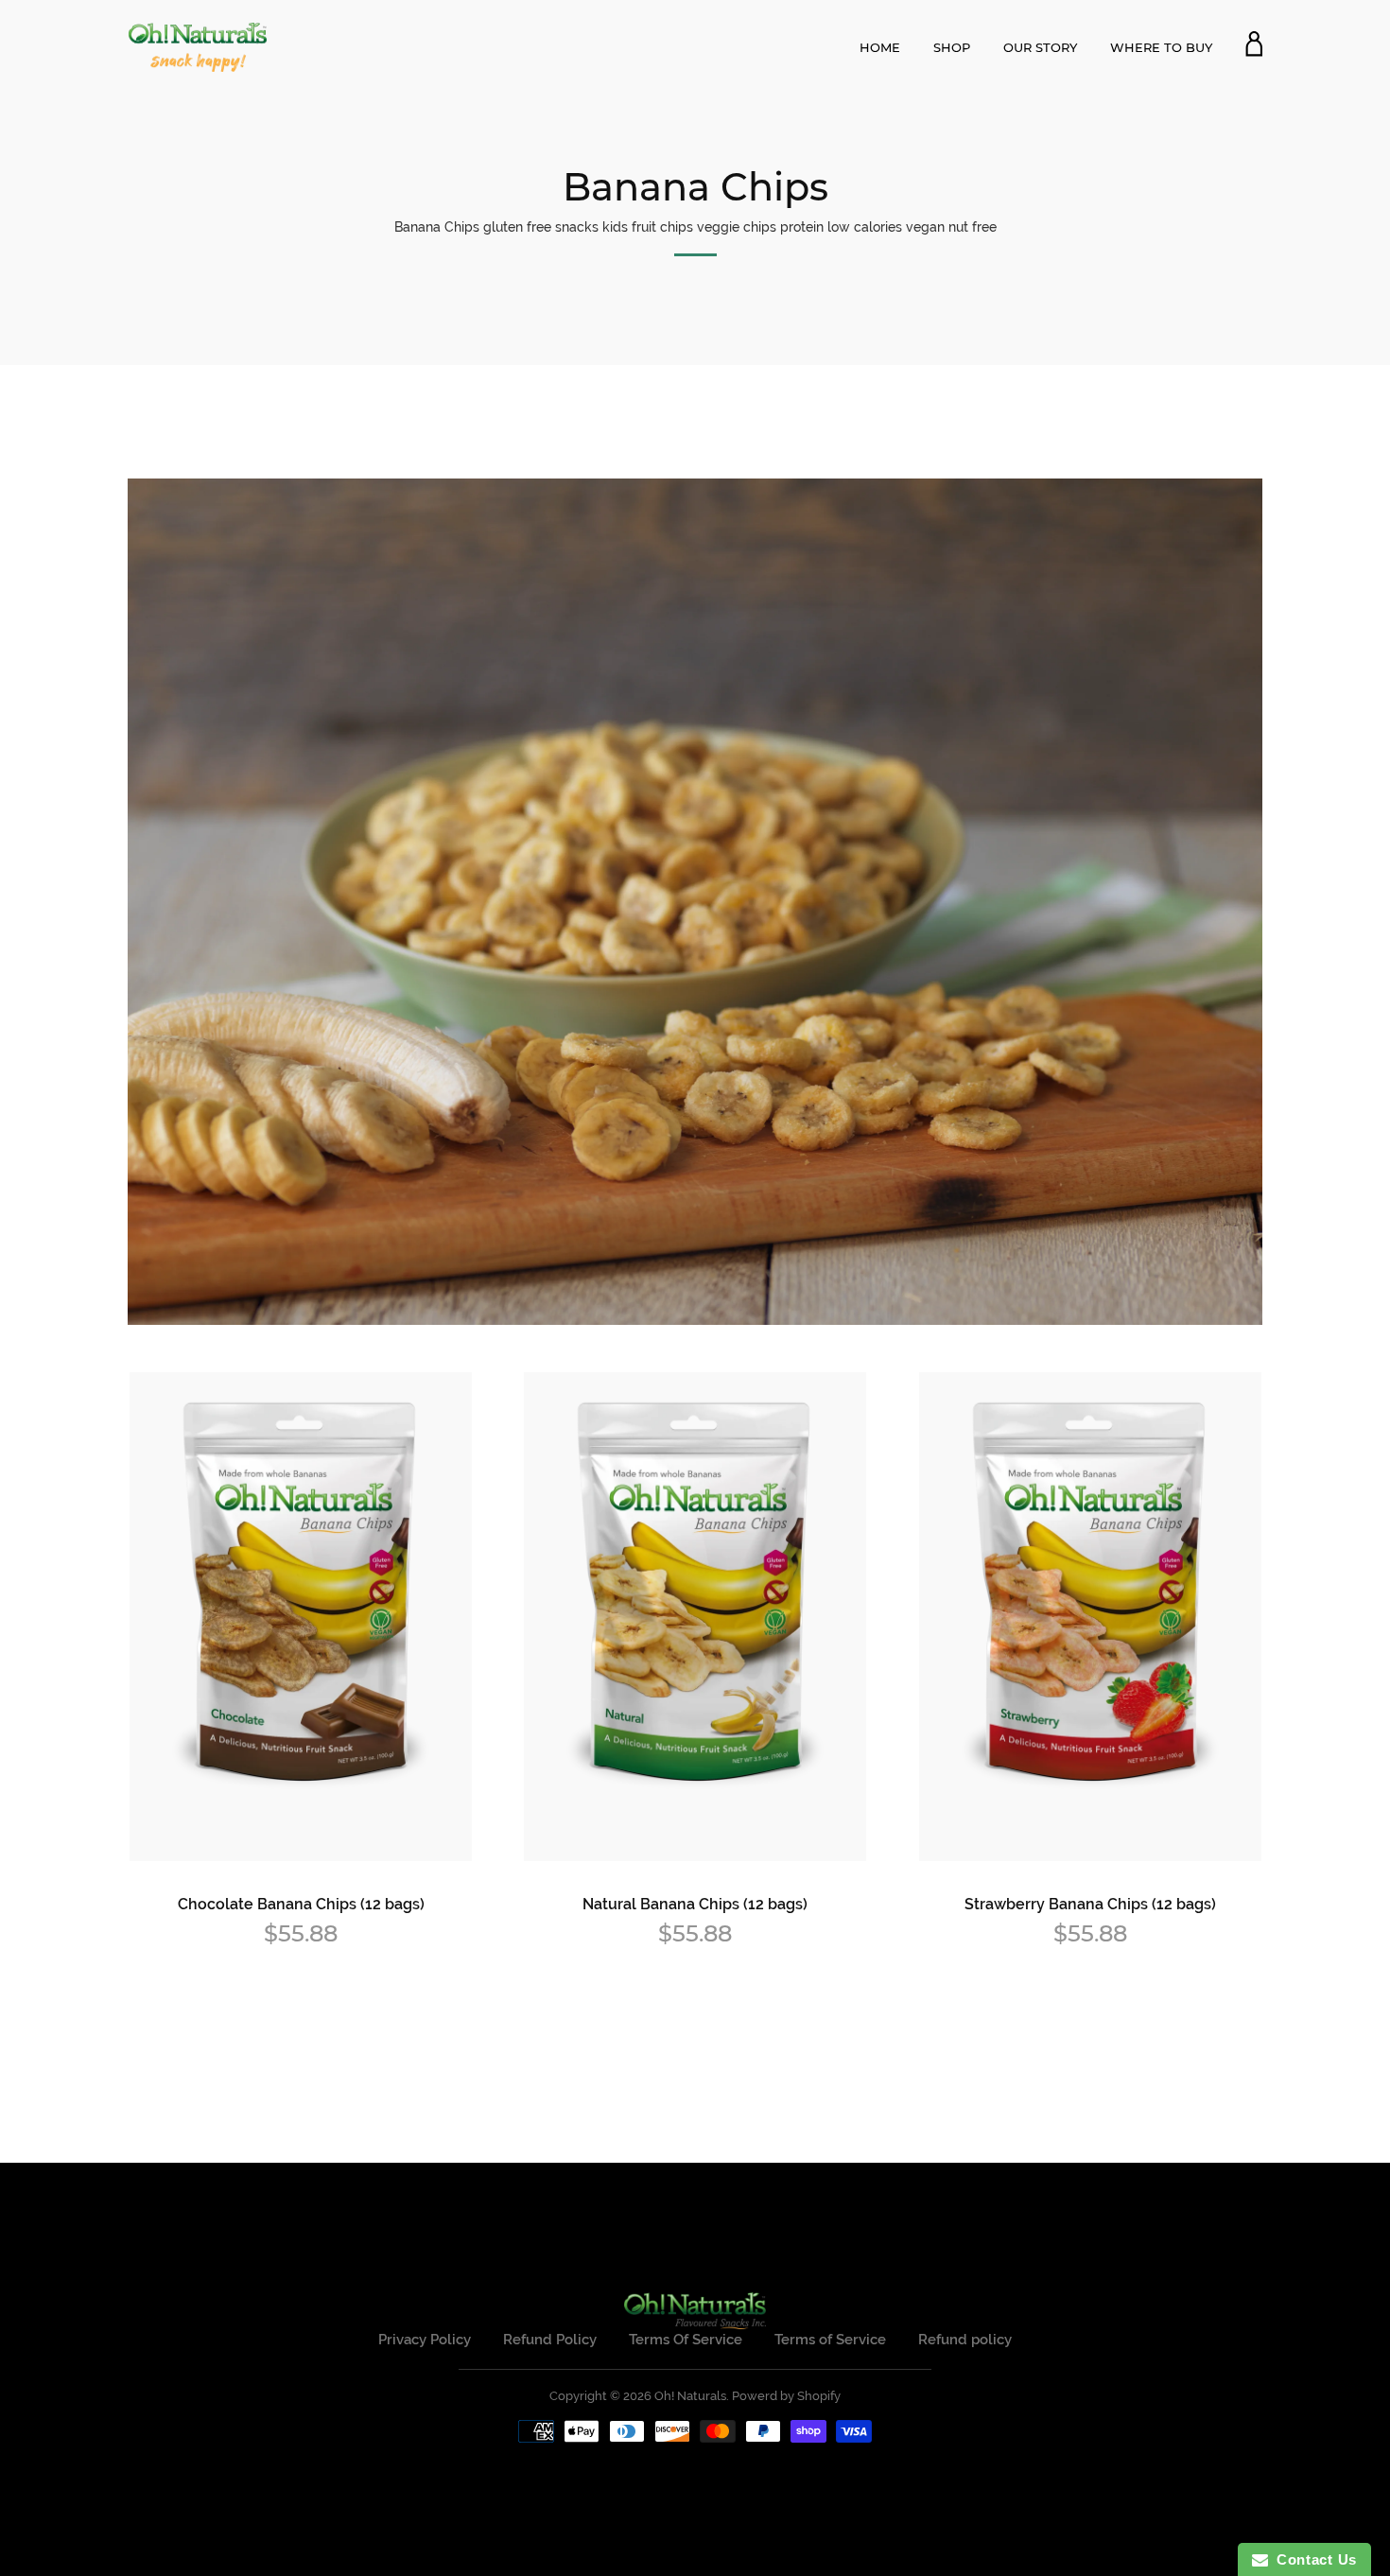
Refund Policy (550, 2340)
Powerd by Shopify (786, 2396)
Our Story (1040, 47)
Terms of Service (830, 2340)
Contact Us (1312, 2559)
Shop (952, 47)
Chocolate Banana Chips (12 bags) (301, 1904)
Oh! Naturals (690, 2396)
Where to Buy (1161, 47)
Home (880, 47)
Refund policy (965, 2340)
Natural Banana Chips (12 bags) (695, 1904)
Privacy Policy (425, 2340)
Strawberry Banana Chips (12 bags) (1090, 1904)
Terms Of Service (686, 2340)
